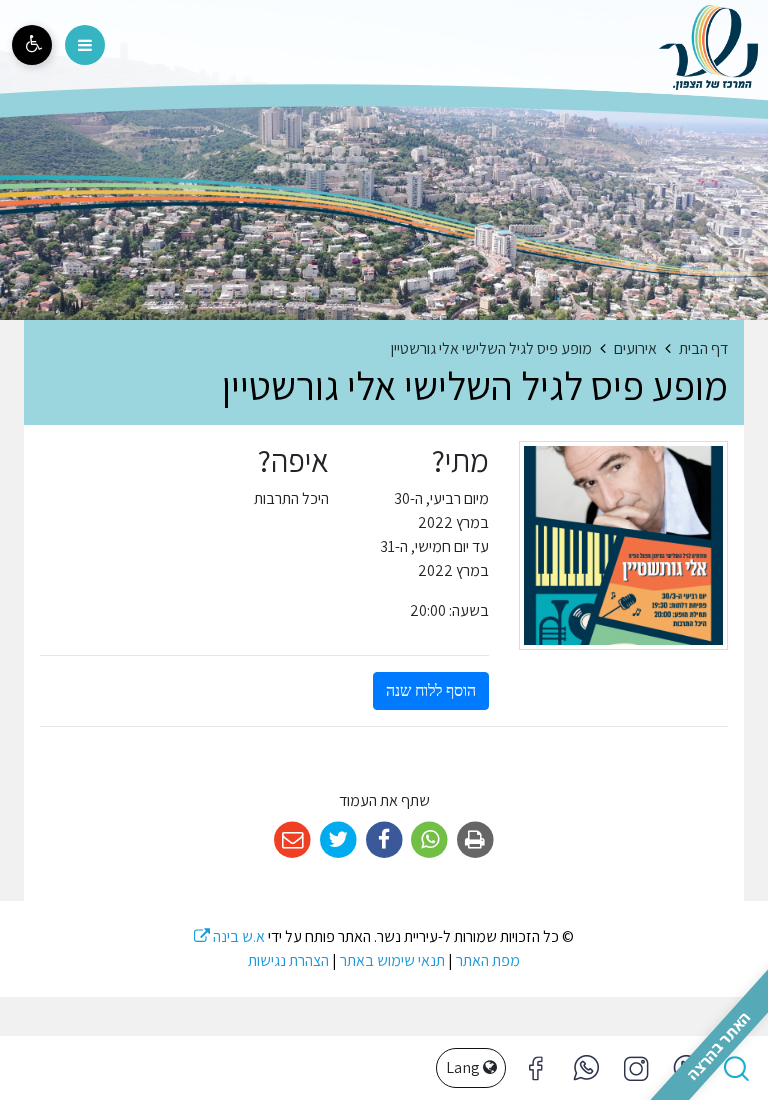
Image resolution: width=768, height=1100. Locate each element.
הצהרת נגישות (288, 960)
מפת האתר (488, 960)
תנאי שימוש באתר (392, 960)
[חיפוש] (736, 1068)
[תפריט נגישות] (32, 45)
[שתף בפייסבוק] (384, 840)
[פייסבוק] (636, 1068)
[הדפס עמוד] (475, 840)
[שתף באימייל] (292, 840)
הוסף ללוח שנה (431, 690)
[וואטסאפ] (586, 1068)
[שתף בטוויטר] (338, 840)
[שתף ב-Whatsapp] (429, 840)
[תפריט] (85, 45)
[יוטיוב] (686, 1068)
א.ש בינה (229, 936)
